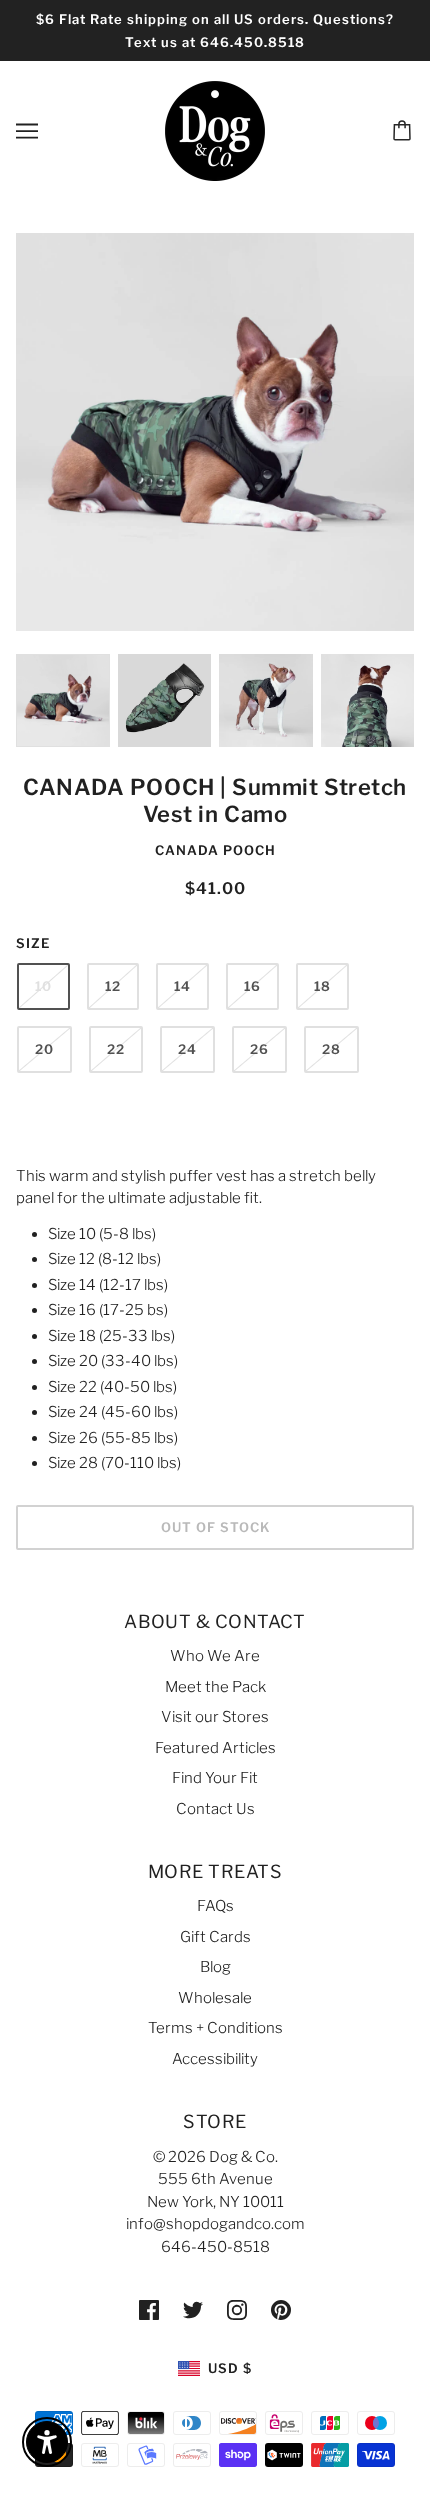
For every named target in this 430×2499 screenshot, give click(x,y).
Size (33, 943)
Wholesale (215, 1998)
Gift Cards (215, 1937)
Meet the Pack (215, 1687)
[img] (149, 2309)
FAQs (215, 1906)
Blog (215, 1967)
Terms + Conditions (215, 2028)
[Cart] (405, 131)
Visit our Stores (215, 1717)
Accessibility (215, 2059)
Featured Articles (215, 1748)
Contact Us (215, 1809)
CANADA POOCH (215, 850)
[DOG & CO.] (215, 130)
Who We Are (215, 1656)
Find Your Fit (215, 1778)
